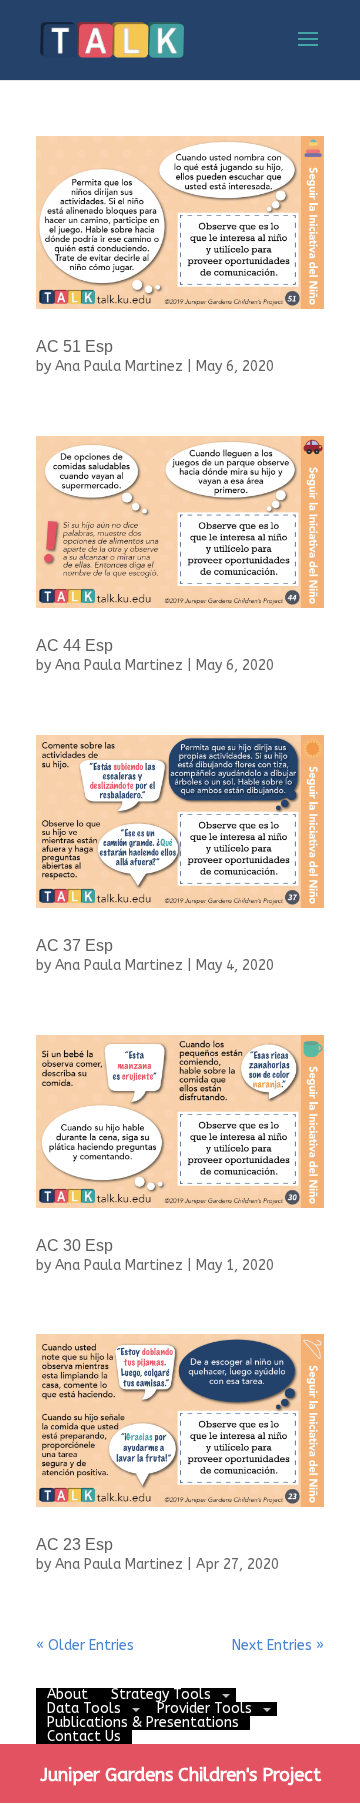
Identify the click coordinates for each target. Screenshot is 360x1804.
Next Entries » (278, 1645)
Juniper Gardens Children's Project (180, 1775)
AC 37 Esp (74, 945)
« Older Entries (85, 1645)
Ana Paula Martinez (119, 366)
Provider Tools (204, 1708)
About (67, 1694)
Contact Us (84, 1736)
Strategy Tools (161, 1694)
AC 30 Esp (74, 1245)
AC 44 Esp (74, 645)
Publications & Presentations (143, 1722)
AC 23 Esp (74, 1544)
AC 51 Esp (74, 346)
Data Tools (84, 1708)
